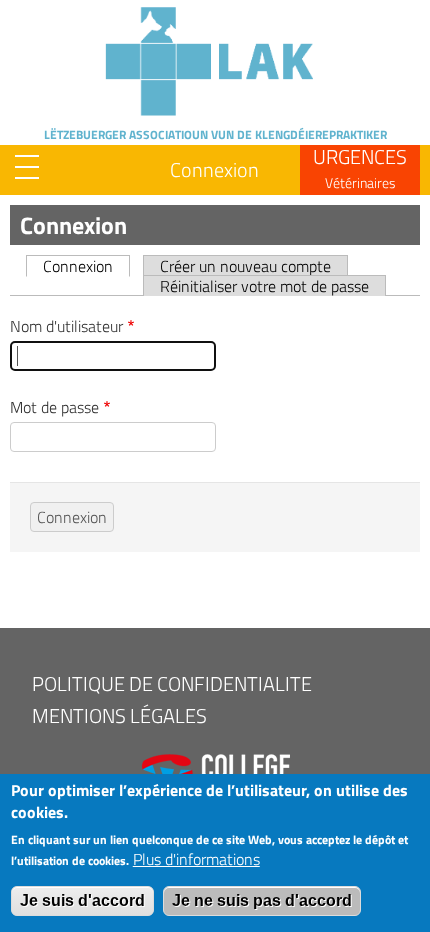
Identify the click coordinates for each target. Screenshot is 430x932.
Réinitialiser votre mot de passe (264, 285)
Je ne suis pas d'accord (262, 900)
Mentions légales (119, 715)
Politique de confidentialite (172, 683)
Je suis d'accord (82, 900)
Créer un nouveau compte (245, 265)
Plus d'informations (196, 859)
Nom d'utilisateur (66, 326)
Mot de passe (54, 407)
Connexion (214, 170)
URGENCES (360, 167)
